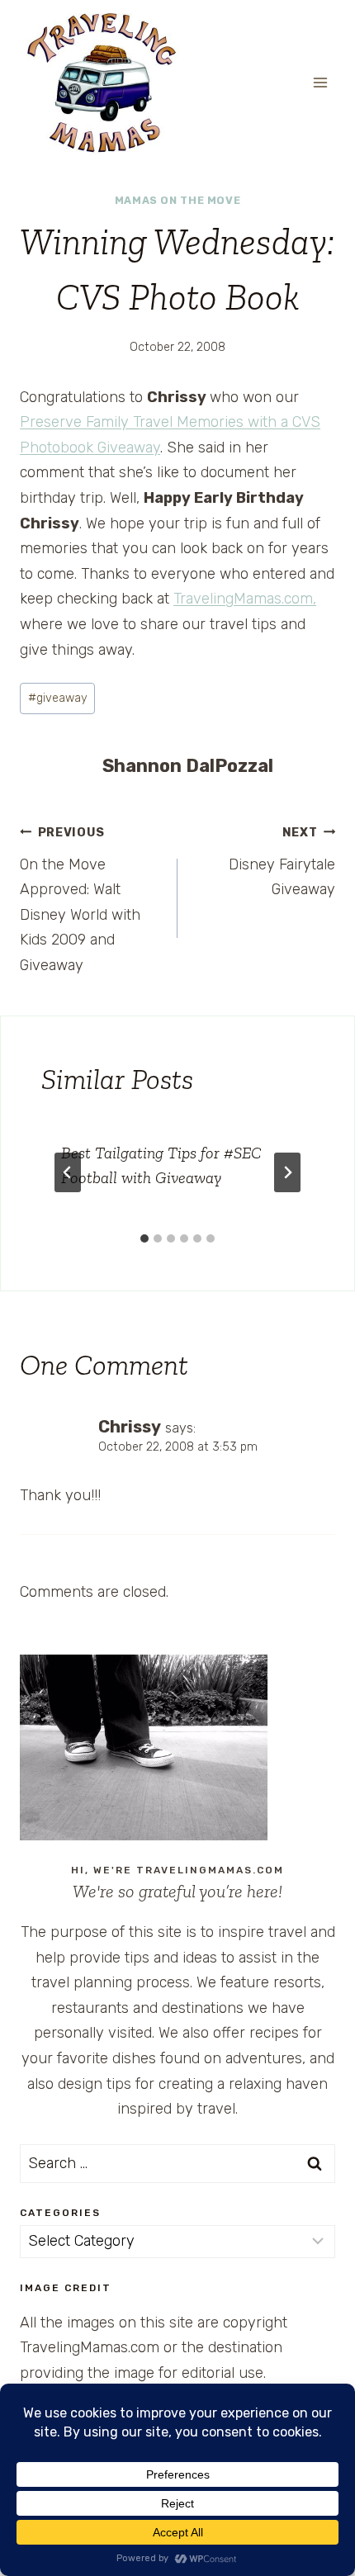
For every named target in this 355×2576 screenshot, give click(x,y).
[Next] (287, 1172)
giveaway (58, 698)
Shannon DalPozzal (188, 766)
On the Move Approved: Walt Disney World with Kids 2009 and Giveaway (80, 900)
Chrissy (130, 1427)
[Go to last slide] (68, 1172)
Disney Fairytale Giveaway (282, 862)
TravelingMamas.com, (245, 599)
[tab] (144, 1238)
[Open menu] (320, 82)
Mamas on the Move (178, 200)
